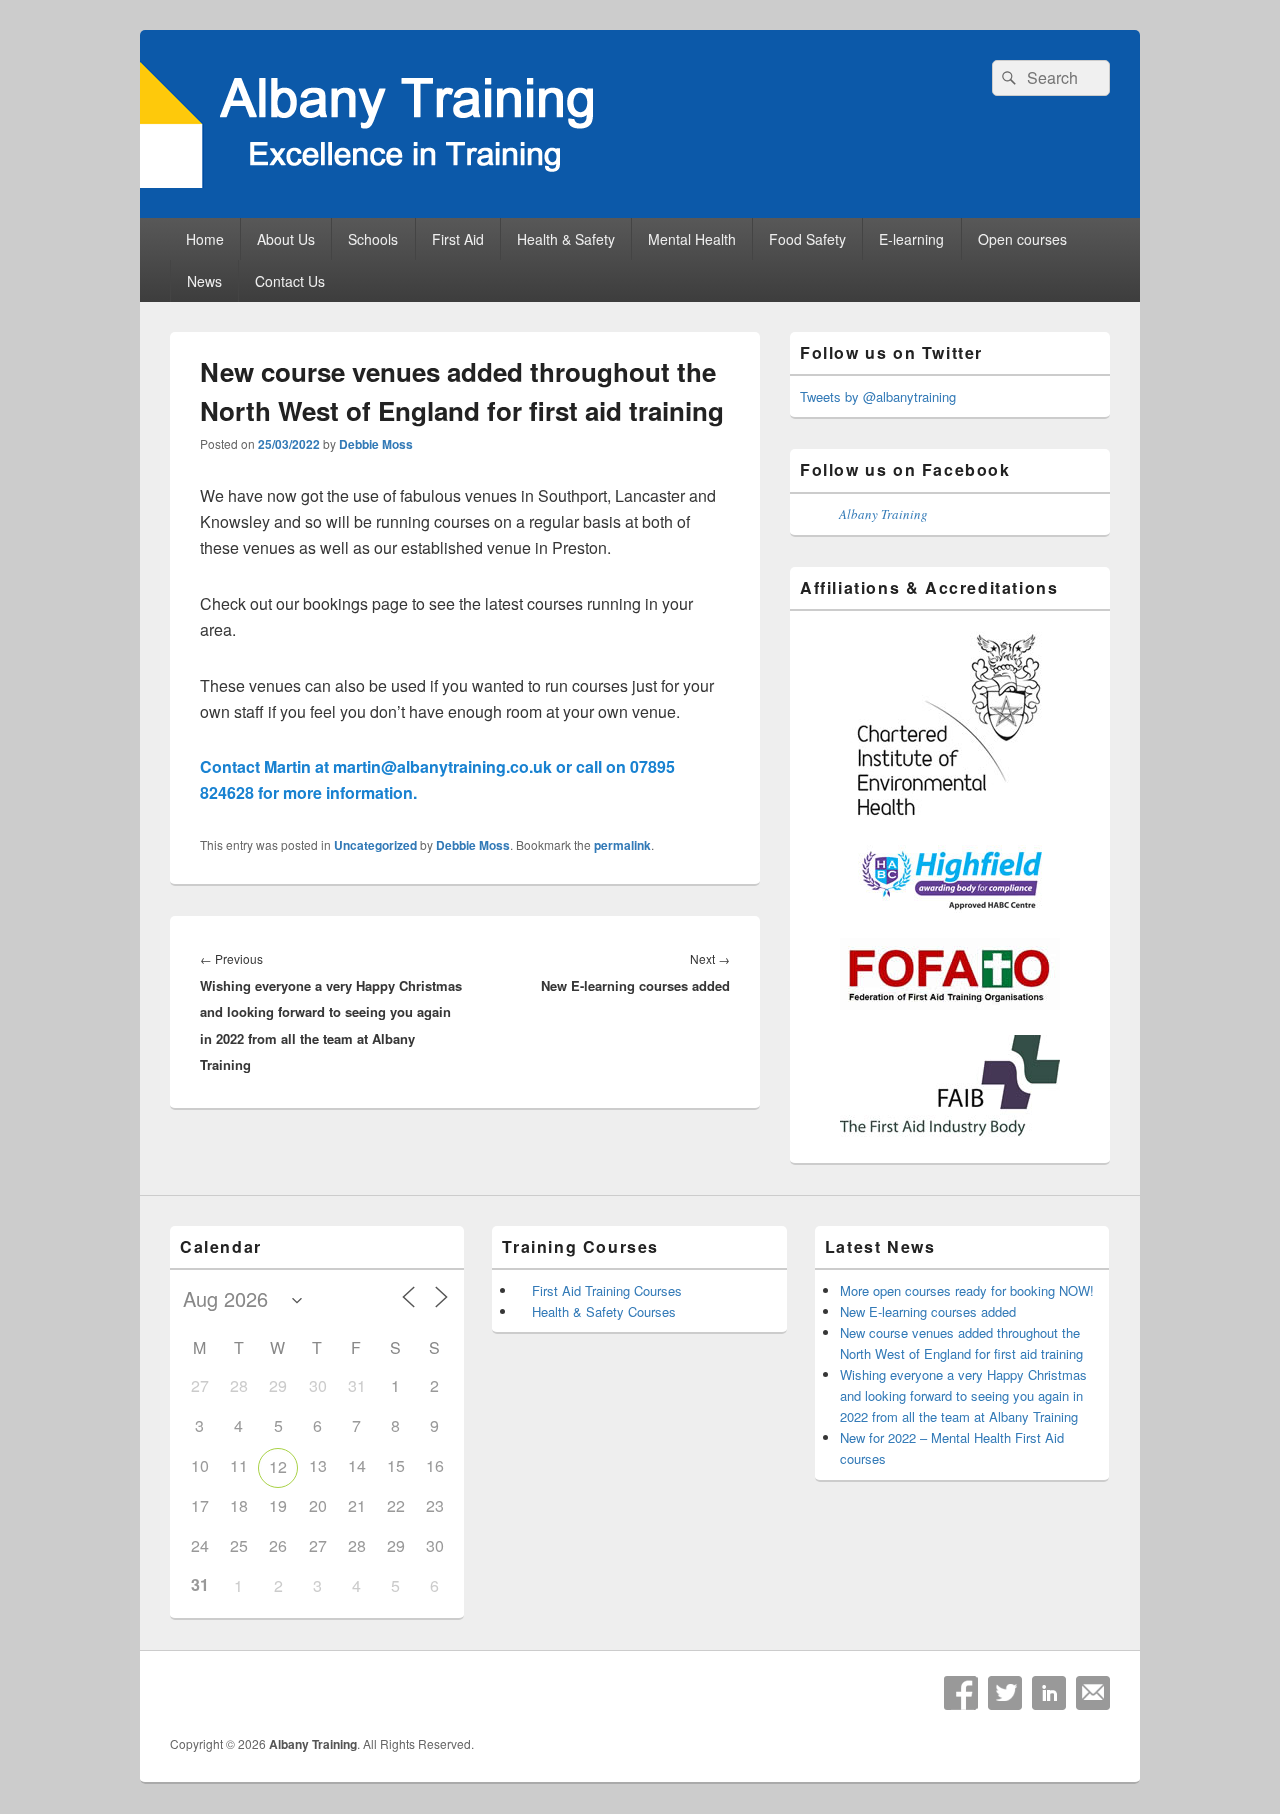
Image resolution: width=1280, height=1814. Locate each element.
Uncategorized (375, 845)
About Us (286, 239)
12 (278, 1466)
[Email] (1093, 1693)
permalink (622, 845)
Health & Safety (566, 239)
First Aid (458, 239)
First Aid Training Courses (607, 1290)
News (204, 281)
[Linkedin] (1049, 1693)
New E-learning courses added (928, 1311)
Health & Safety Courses (604, 1311)
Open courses (1022, 239)
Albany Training (883, 514)
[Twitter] (1005, 1693)
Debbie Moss (376, 444)
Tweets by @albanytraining (878, 396)
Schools (373, 239)
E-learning (911, 239)
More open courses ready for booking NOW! (967, 1290)
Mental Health (692, 239)
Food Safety (807, 239)
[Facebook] (961, 1693)
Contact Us (290, 281)
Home (205, 239)
